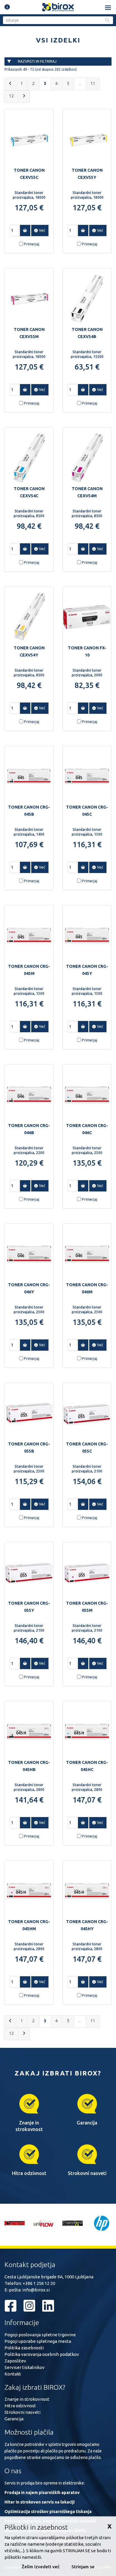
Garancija (14, 2419)
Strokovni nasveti (22, 2412)
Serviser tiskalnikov (25, 2367)
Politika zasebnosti (24, 2348)
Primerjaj (32, 244)
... (80, 83)
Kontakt (13, 2374)
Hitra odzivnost (20, 2406)
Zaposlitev (15, 2361)
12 (11, 96)
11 (93, 83)
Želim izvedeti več (41, 2567)
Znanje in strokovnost (27, 2399)
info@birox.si (36, 2290)
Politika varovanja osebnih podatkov (42, 2354)
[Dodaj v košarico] (25, 231)
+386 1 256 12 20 (39, 2283)
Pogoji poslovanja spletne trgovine (40, 2335)
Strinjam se (83, 2567)
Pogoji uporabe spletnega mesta (38, 2341)
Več (41, 230)
